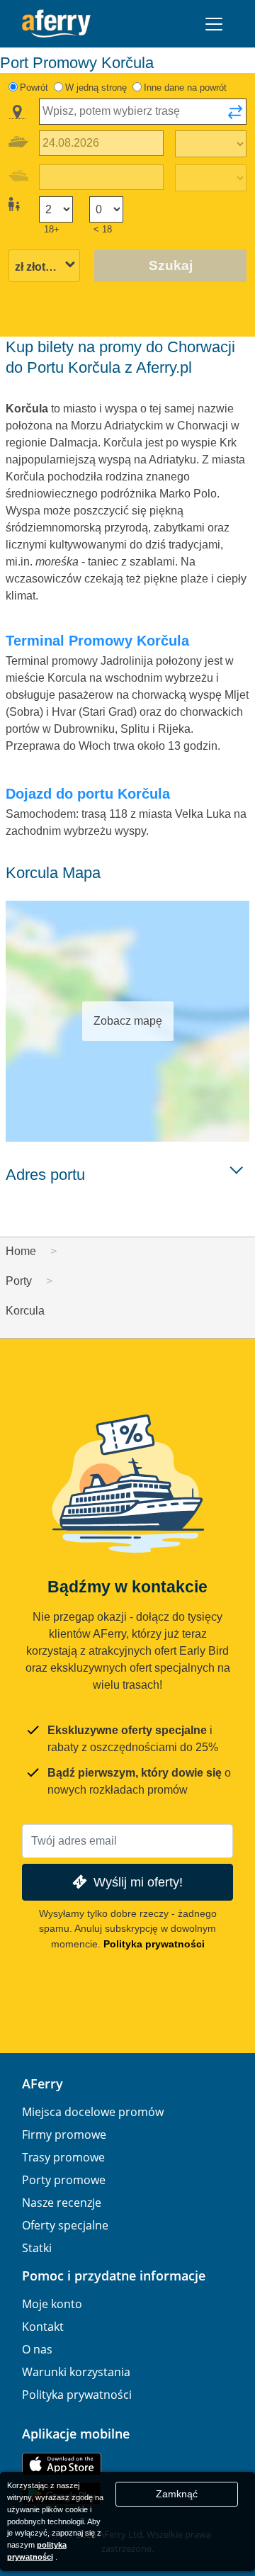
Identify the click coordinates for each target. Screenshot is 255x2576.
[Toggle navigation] (214, 24)
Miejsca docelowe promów (93, 2112)
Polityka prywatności (154, 1944)
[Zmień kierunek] (235, 116)
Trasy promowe (63, 2157)
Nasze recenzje (62, 2203)
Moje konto (52, 2304)
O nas (37, 2349)
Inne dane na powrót (185, 88)
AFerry (42, 2083)
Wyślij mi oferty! (138, 1882)
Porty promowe (64, 2180)
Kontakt (43, 2327)
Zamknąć (177, 2494)
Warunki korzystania (76, 2372)
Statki (37, 2248)
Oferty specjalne (65, 2225)
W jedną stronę (96, 88)
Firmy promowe (64, 2135)
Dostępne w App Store (62, 2464)
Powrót (34, 88)
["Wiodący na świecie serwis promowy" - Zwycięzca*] (56, 24)
